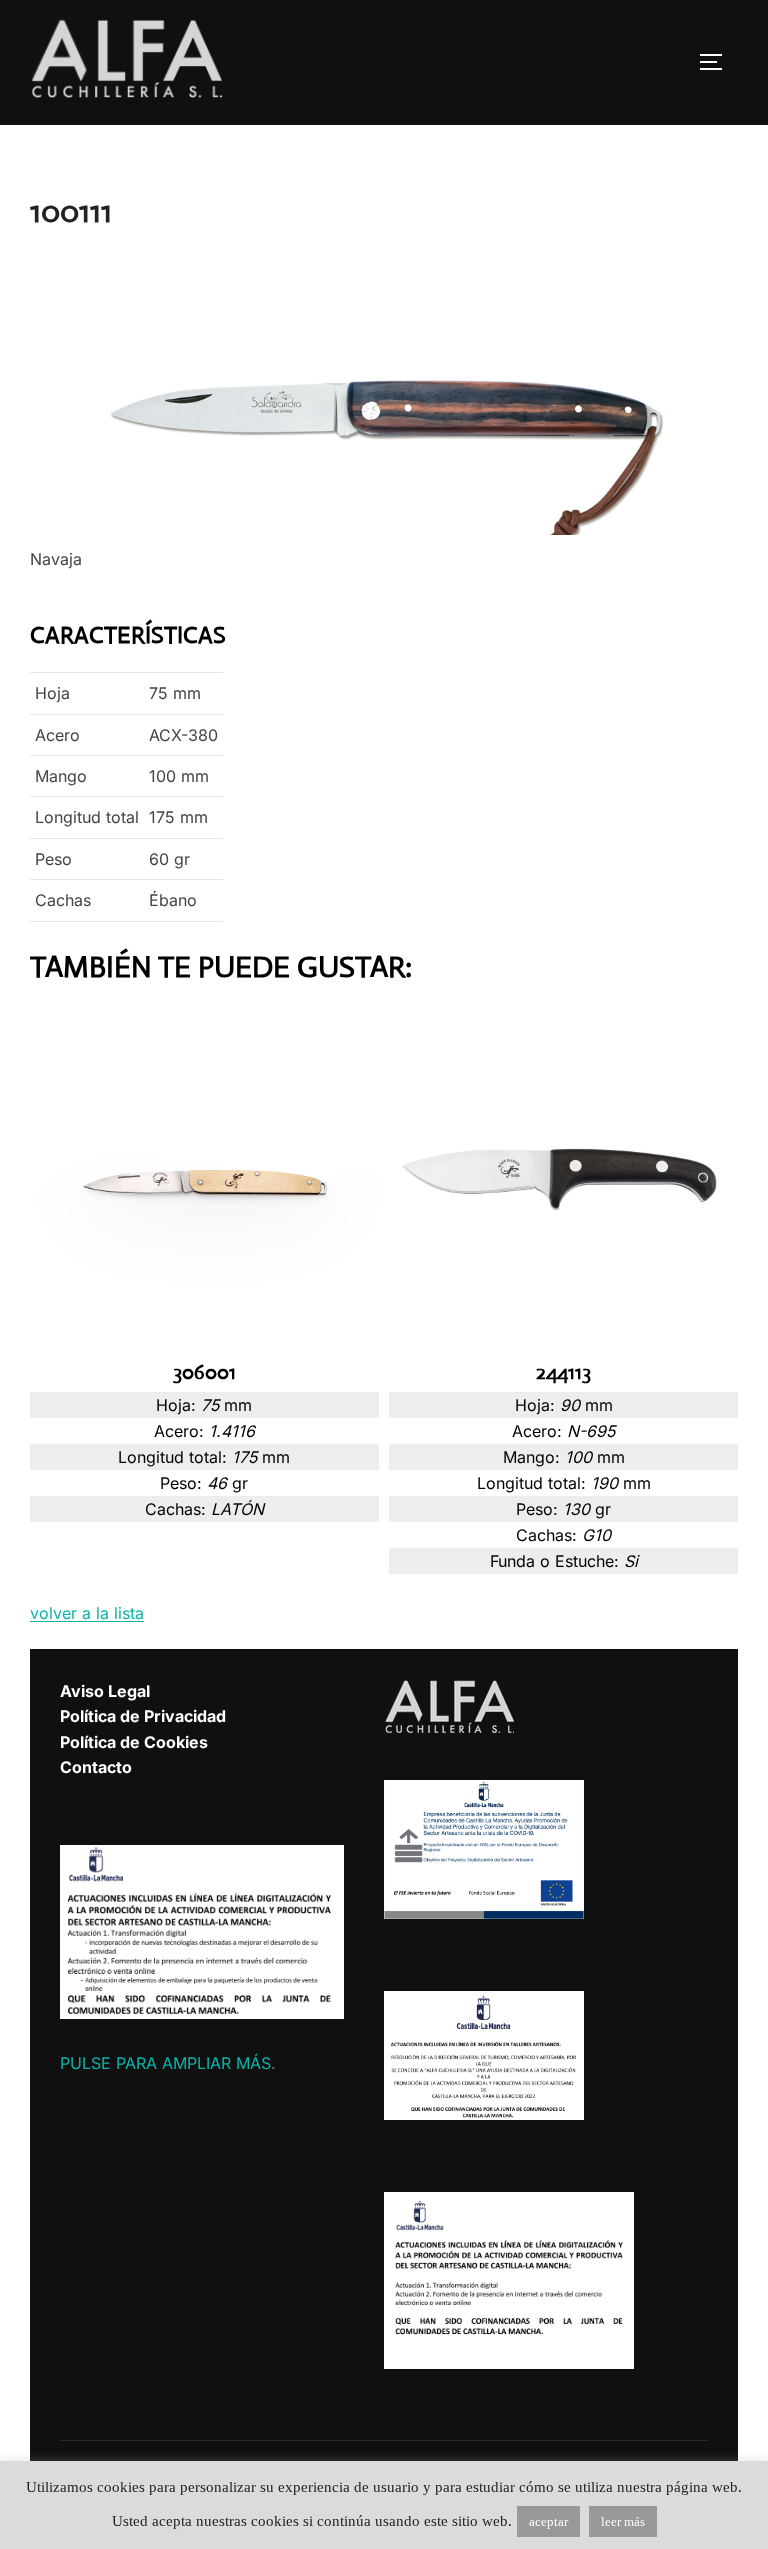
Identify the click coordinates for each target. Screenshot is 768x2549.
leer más (623, 2521)
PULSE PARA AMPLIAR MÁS (165, 2063)
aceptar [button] (548, 2521)
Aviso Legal (105, 1691)
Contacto (96, 1767)
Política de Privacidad (143, 1716)
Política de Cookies (134, 1742)
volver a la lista (87, 1613)
